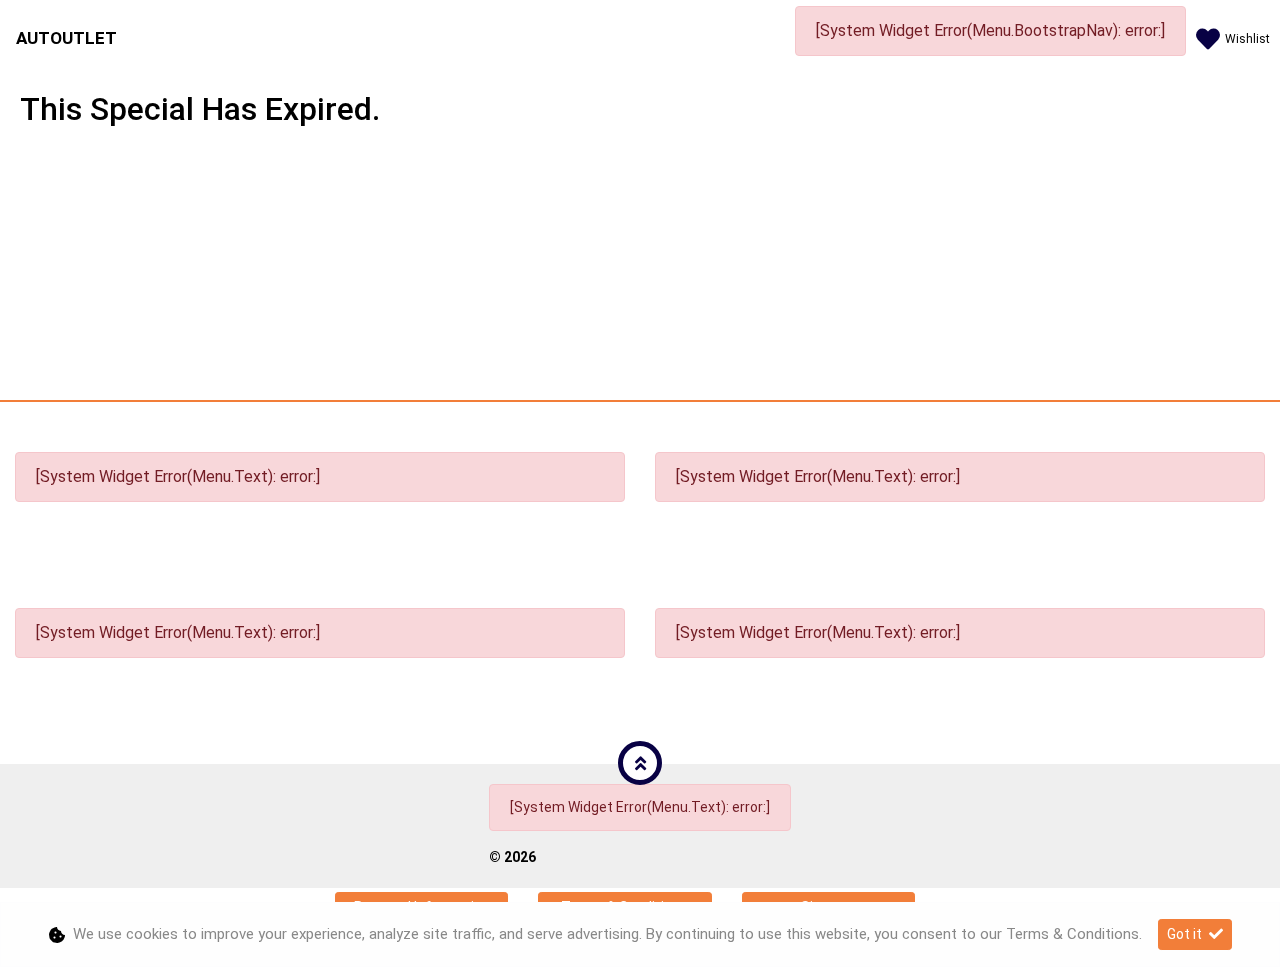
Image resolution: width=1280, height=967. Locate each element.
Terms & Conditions (1072, 934)
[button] (640, 763)
